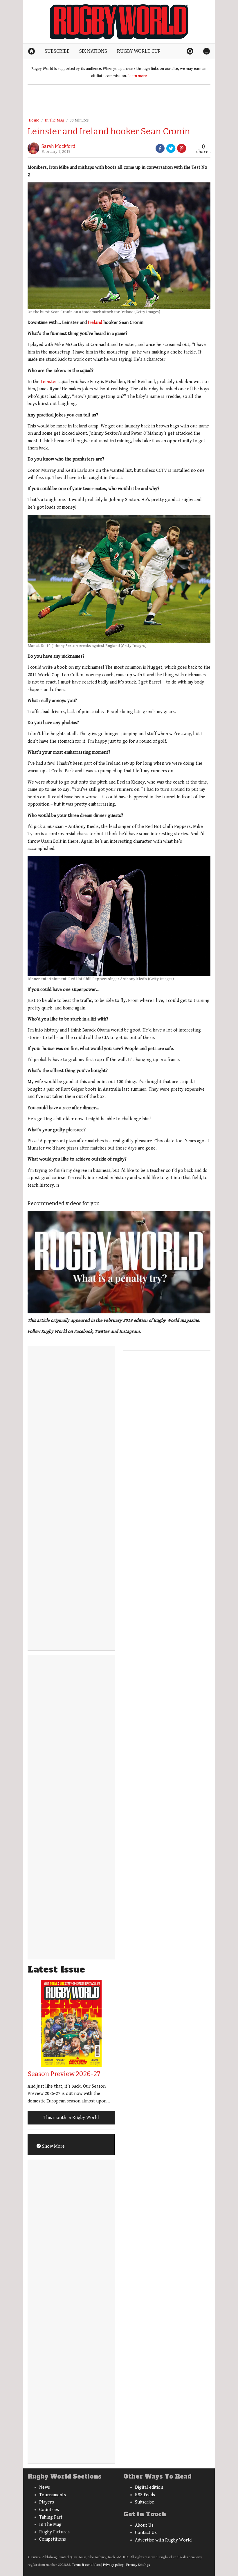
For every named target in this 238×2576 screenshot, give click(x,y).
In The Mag (54, 120)
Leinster (49, 382)
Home (34, 120)
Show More (53, 2146)
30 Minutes (79, 120)
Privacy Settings (138, 2565)
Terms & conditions (86, 2565)
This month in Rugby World (71, 2118)
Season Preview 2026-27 (64, 2074)
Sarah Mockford (58, 146)
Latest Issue (56, 1969)
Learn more (137, 76)
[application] (119, 1262)
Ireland (95, 323)
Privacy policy (113, 2565)
